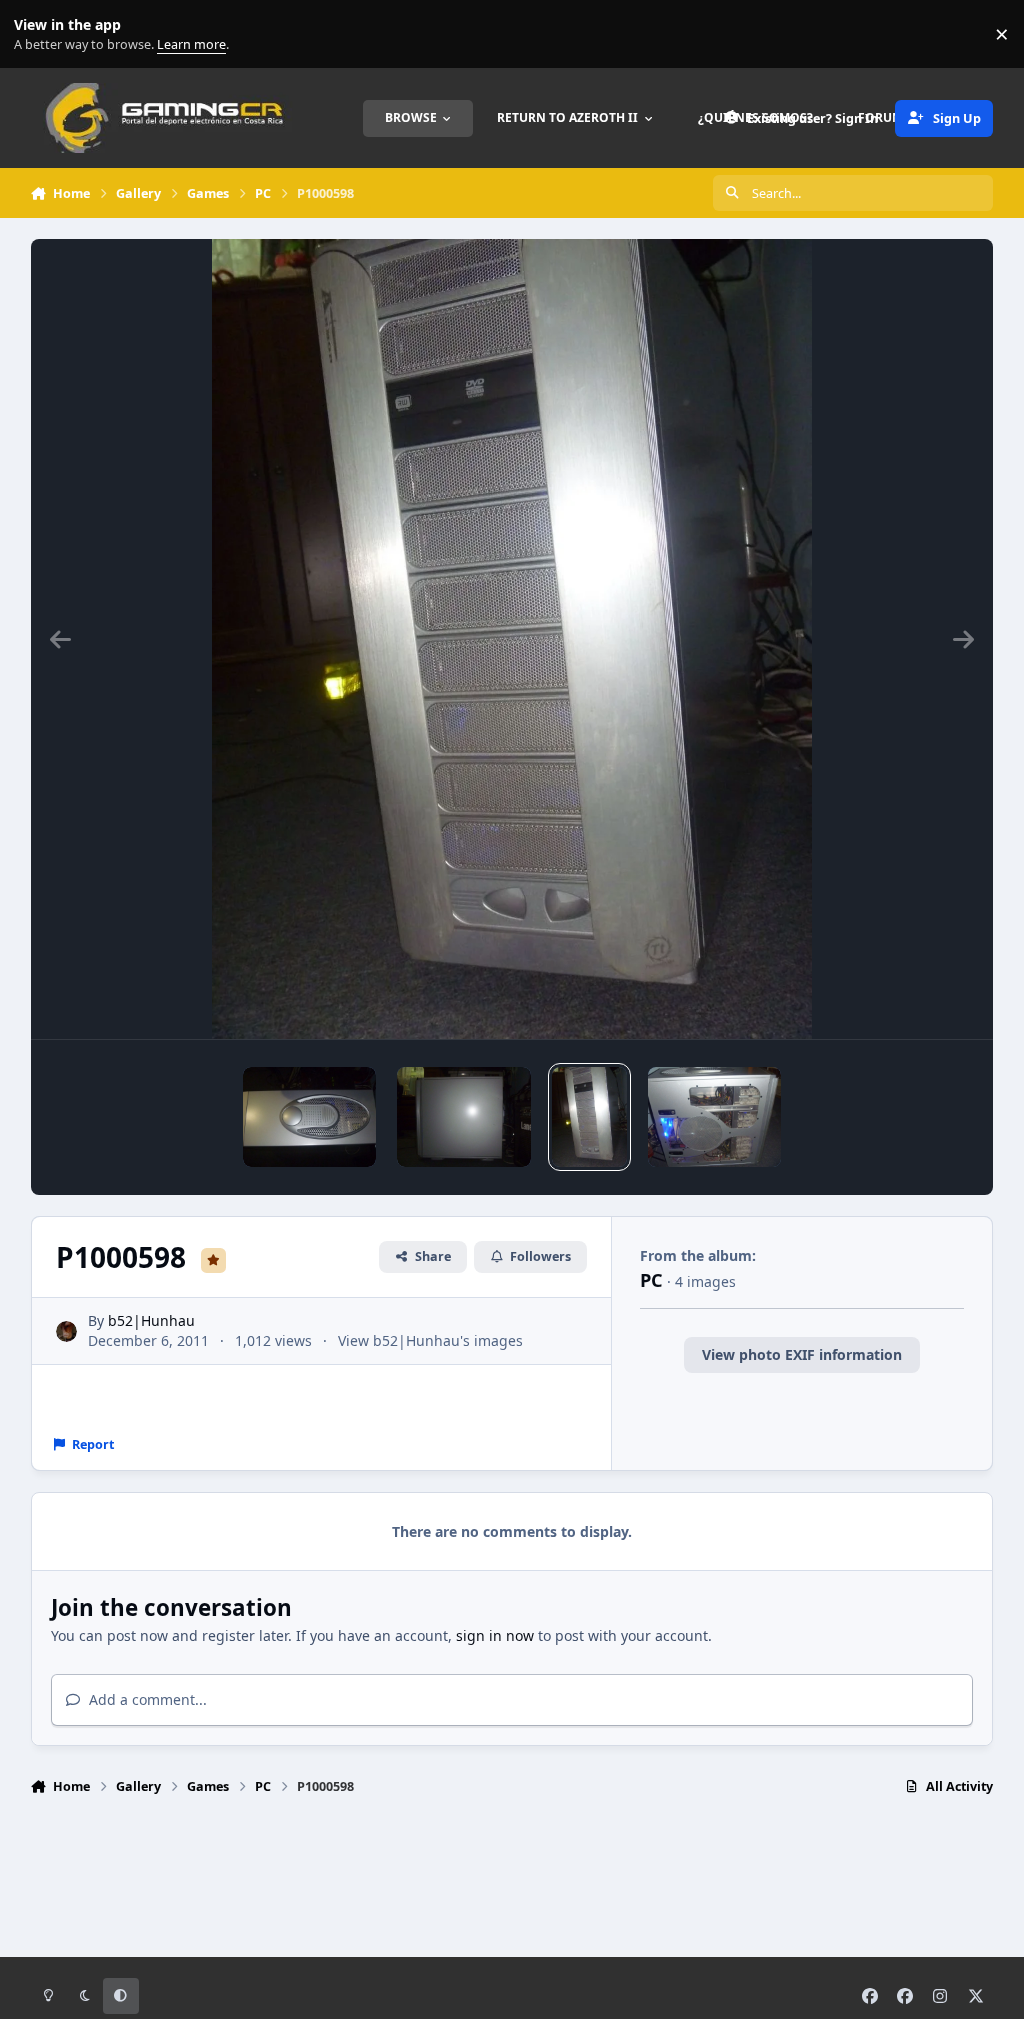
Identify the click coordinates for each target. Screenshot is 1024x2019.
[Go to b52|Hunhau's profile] (66, 1331)
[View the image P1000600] (463, 1117)
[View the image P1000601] (309, 1117)
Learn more (38, 34)
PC (651, 1280)
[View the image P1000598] (589, 1117)
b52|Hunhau (151, 1320)
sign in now (495, 1635)
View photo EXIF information (802, 1354)
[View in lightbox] (512, 639)
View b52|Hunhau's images (430, 1340)
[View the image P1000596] (714, 1117)
